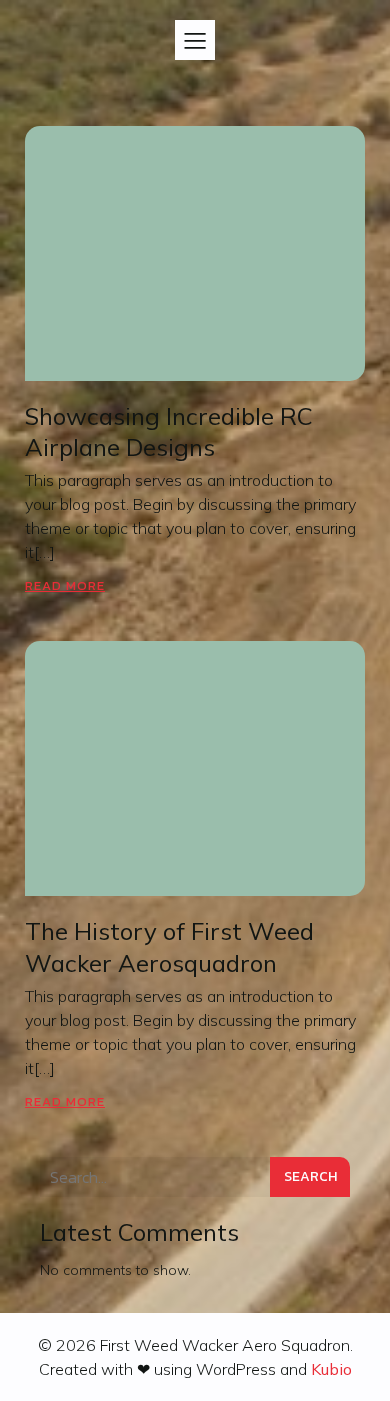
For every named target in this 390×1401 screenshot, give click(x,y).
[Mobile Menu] (195, 40)
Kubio (331, 1369)
